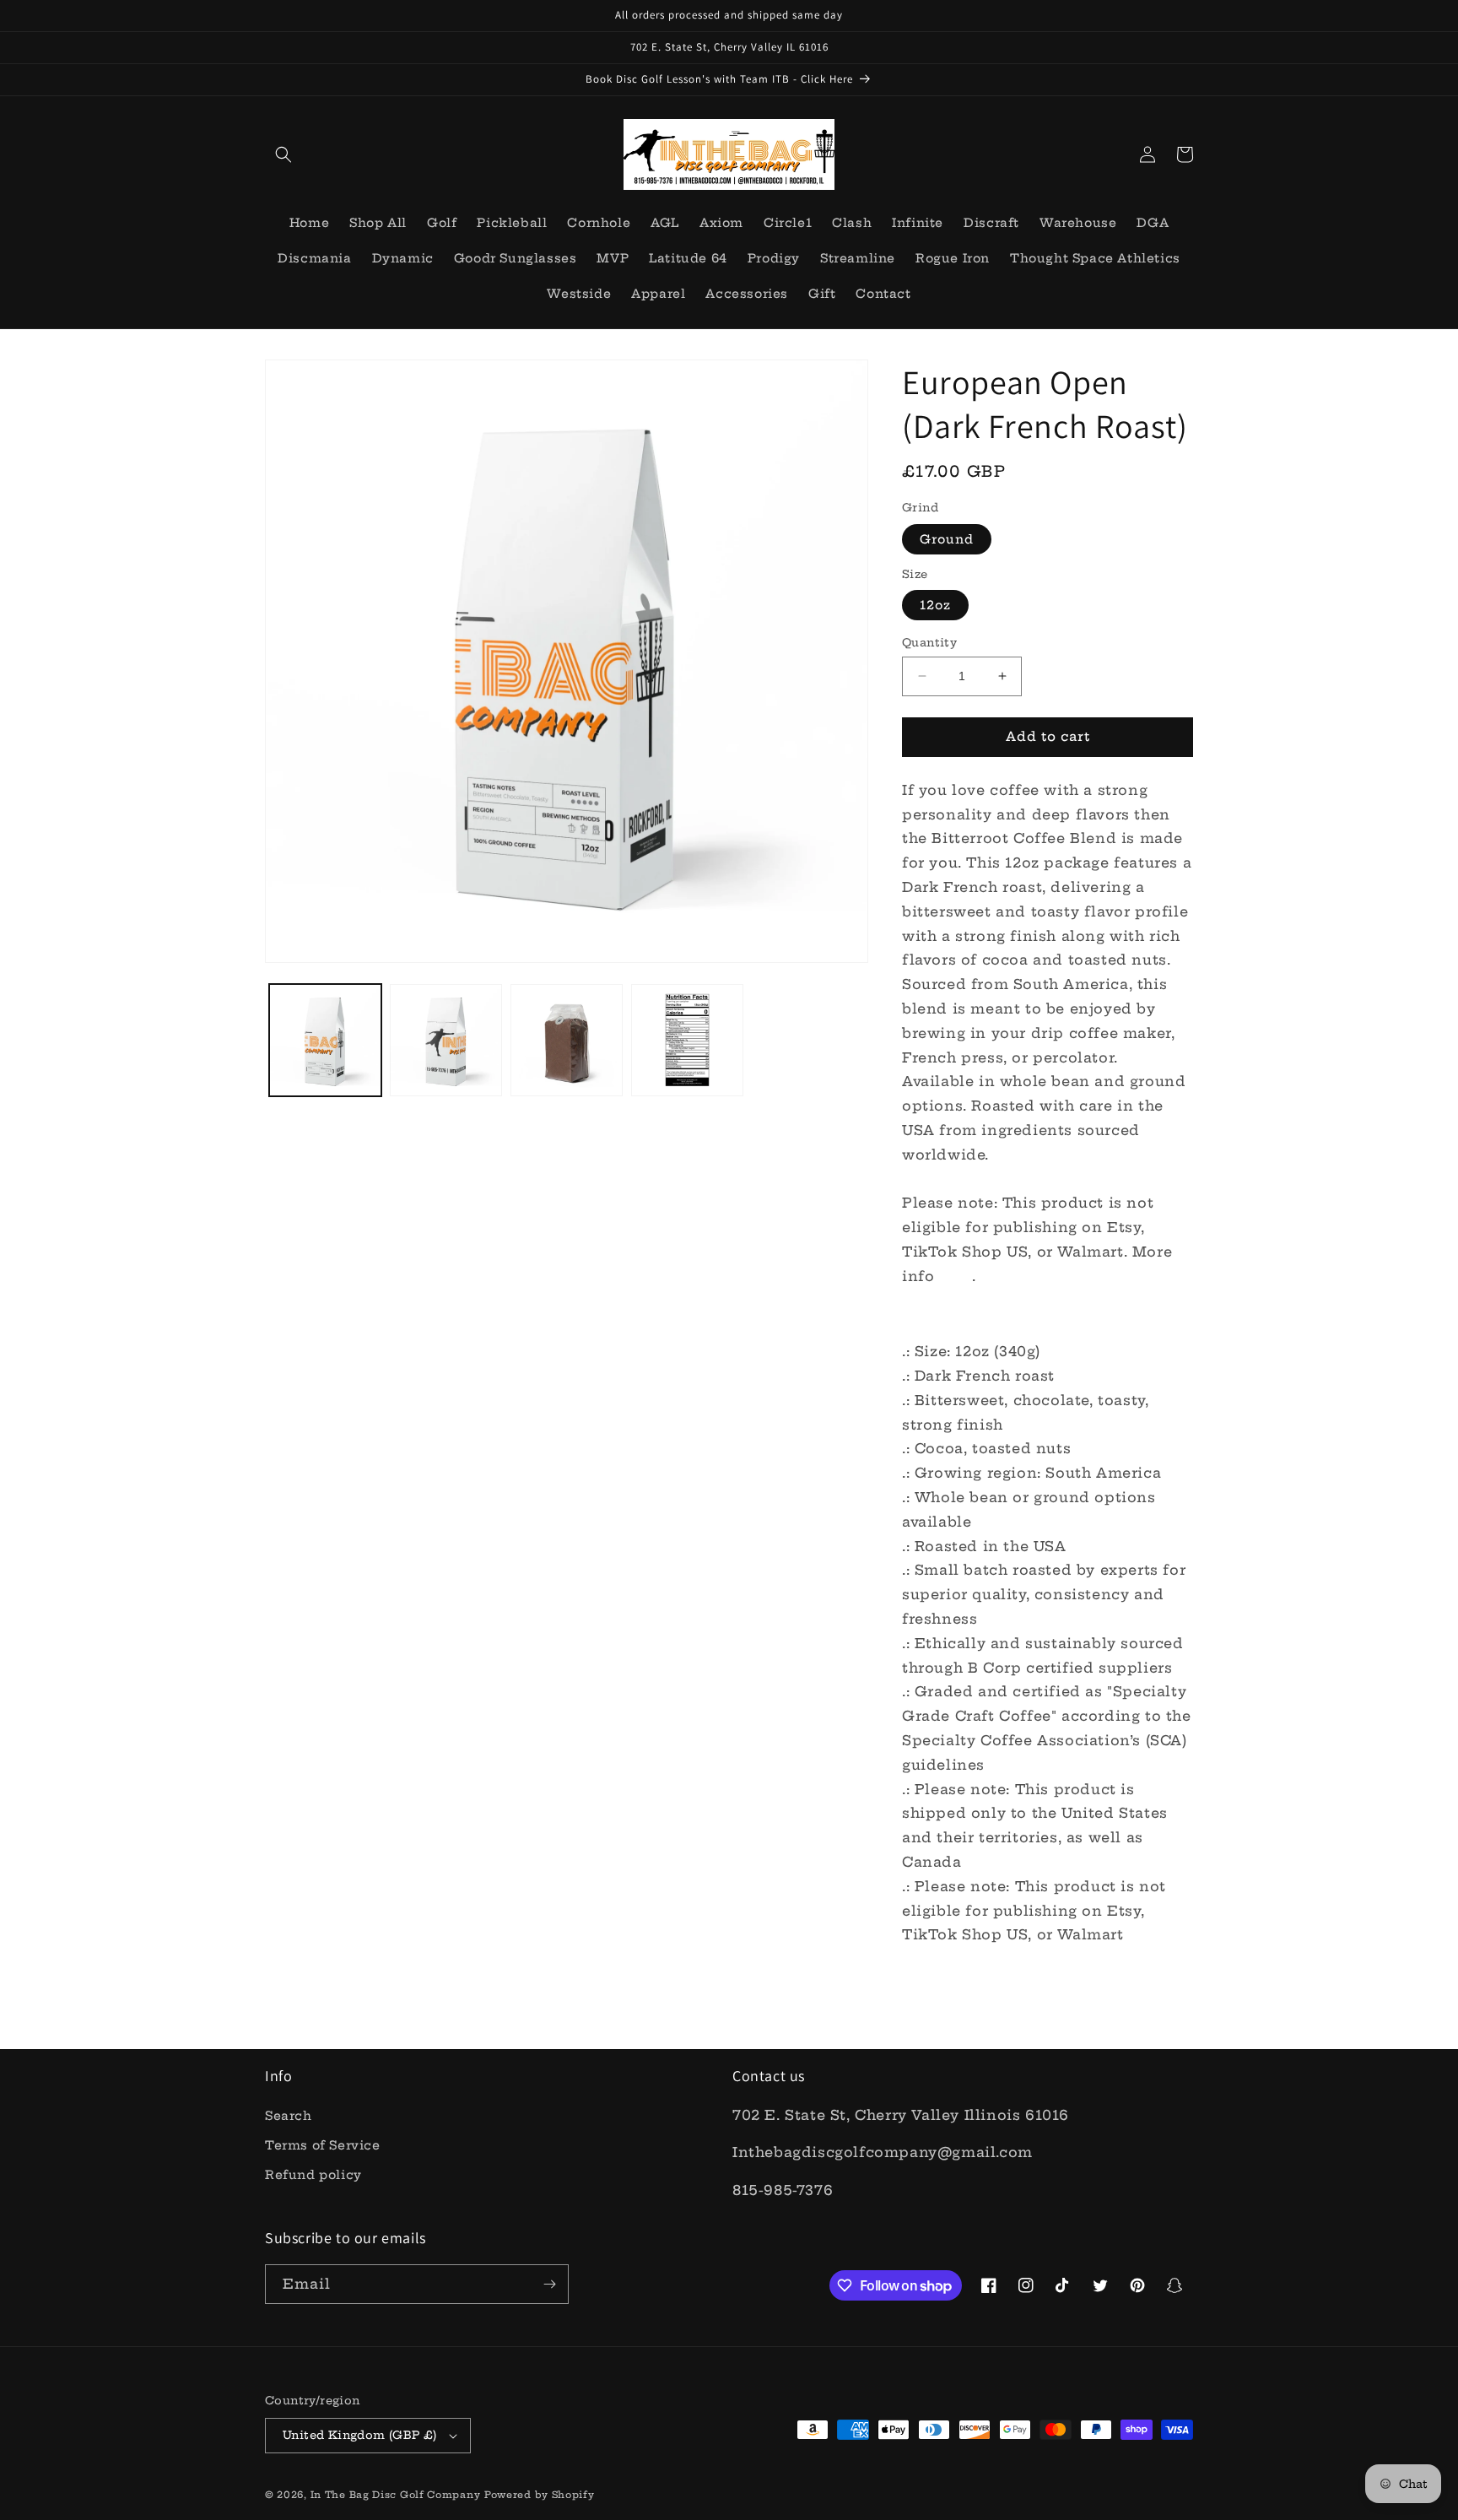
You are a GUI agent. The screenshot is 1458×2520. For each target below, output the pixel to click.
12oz (935, 605)
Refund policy (313, 2175)
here (956, 1276)
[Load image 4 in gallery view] (687, 1040)
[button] (283, 154)
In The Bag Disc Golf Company (396, 2495)
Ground (947, 539)
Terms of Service (323, 2145)
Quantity (929, 642)
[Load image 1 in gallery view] (325, 1040)
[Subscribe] (549, 2284)
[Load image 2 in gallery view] (446, 1040)
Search (289, 2116)
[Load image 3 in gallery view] (567, 1040)
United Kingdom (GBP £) (360, 2435)
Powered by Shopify (540, 2495)
